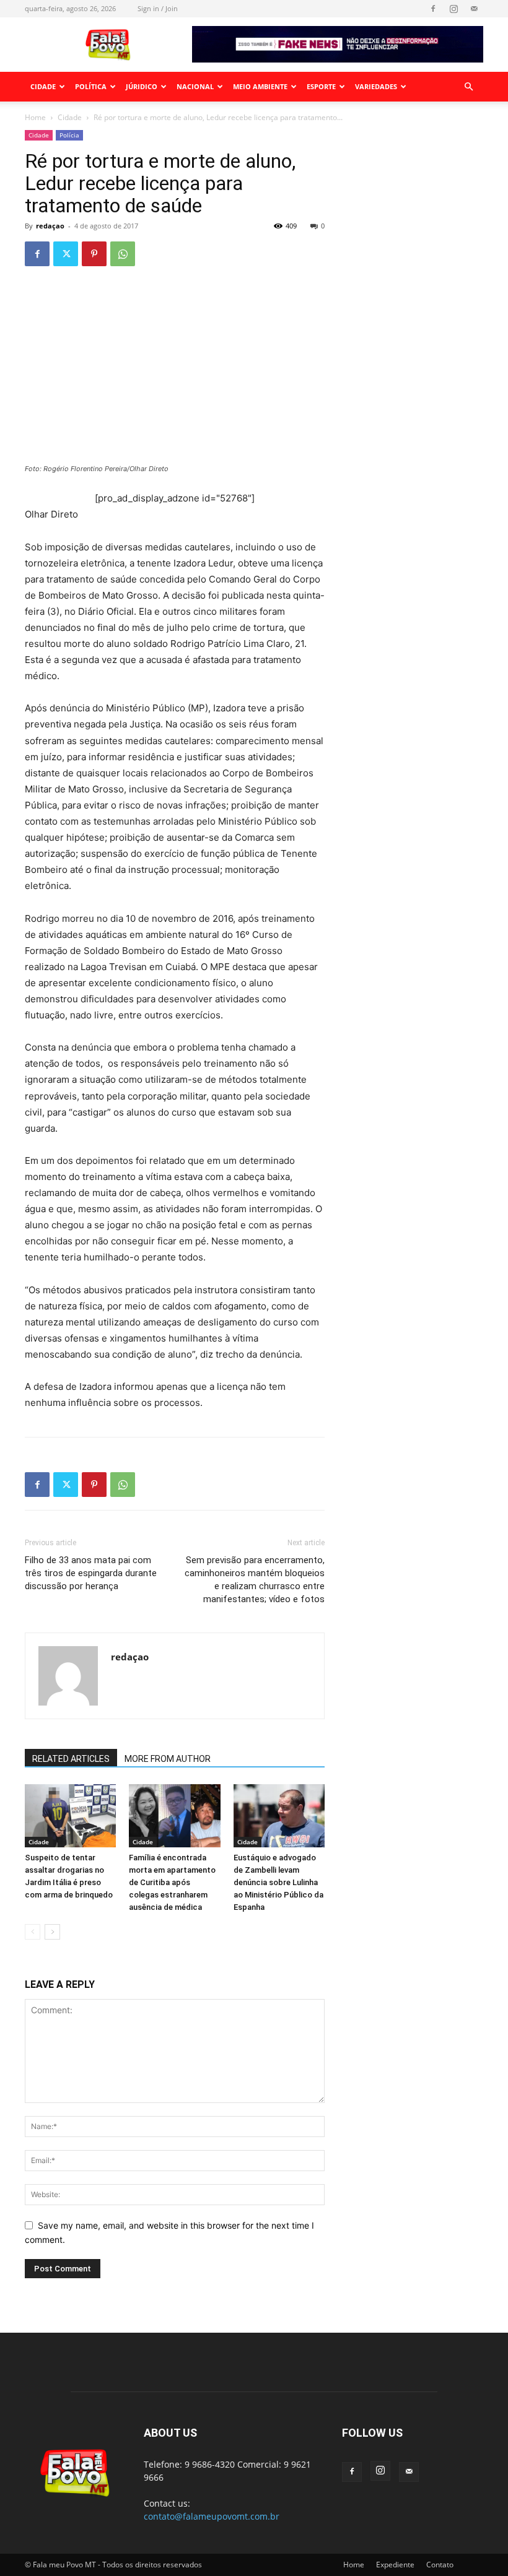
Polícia (69, 135)
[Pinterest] (94, 254)
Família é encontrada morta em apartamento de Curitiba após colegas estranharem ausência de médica (172, 1882)
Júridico (142, 86)
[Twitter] (66, 254)
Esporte (321, 86)
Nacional (195, 86)
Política (91, 86)
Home (35, 117)
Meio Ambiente (260, 86)
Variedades (376, 86)
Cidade (43, 86)
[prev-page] (33, 1932)
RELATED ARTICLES (71, 1759)
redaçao (50, 226)
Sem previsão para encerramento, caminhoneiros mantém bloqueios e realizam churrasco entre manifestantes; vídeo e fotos (255, 1580)
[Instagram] (453, 9)
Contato (440, 2565)
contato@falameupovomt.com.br (212, 2516)
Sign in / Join (158, 8)
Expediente (395, 2565)
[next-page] (52, 1932)
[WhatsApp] (123, 254)
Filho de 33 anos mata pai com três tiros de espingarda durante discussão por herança (91, 1573)
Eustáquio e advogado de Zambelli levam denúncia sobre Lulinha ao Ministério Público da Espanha (278, 1882)
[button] (468, 87)
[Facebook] (433, 9)
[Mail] (474, 9)
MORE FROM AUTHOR (168, 1759)
